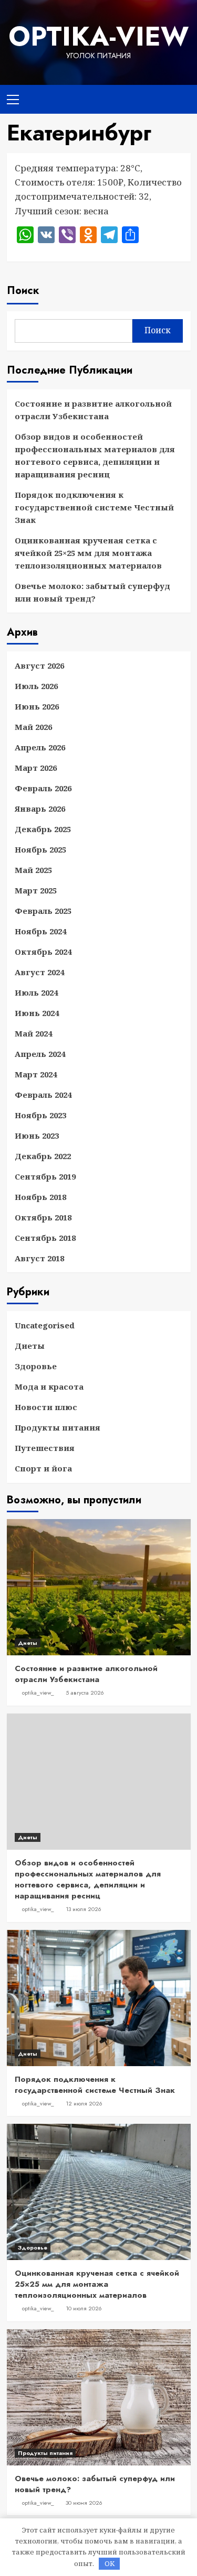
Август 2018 (39, 1258)
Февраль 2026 (43, 788)
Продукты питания (58, 1427)
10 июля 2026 (84, 2308)
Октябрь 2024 (43, 952)
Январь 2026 (40, 809)
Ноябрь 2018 (40, 1197)
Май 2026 (33, 727)
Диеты (30, 1346)
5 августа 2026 (85, 1693)
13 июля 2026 (84, 1909)
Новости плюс (46, 1407)
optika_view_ (38, 1693)
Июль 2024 (36, 992)
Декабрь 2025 (43, 829)
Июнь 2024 (37, 1013)
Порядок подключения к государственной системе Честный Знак (94, 507)
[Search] (179, 98)
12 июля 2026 (84, 2103)
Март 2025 (36, 890)
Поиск (23, 291)
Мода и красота (49, 1387)
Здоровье (36, 1366)
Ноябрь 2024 (40, 931)
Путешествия (45, 1448)
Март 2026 (36, 768)
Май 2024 (33, 1033)
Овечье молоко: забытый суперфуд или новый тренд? (92, 592)
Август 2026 (39, 665)
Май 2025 (33, 870)
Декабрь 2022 (43, 1156)
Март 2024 (36, 1074)
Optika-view (98, 36)
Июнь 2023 (37, 1136)
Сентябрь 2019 (45, 1176)
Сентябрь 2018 (45, 1238)
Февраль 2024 (43, 1095)
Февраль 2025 (43, 911)
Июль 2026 (36, 686)
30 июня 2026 (84, 2503)
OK (110, 2563)
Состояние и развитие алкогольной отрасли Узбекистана (93, 410)
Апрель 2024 (40, 1054)
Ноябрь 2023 (40, 1115)
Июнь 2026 (37, 706)
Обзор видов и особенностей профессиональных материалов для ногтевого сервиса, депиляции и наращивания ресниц (95, 455)
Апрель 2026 (40, 747)
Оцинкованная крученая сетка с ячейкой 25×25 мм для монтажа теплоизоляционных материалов (88, 553)
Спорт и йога (43, 1468)
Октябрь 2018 (43, 1217)
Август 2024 (39, 972)
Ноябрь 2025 (40, 849)
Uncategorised (45, 1325)
